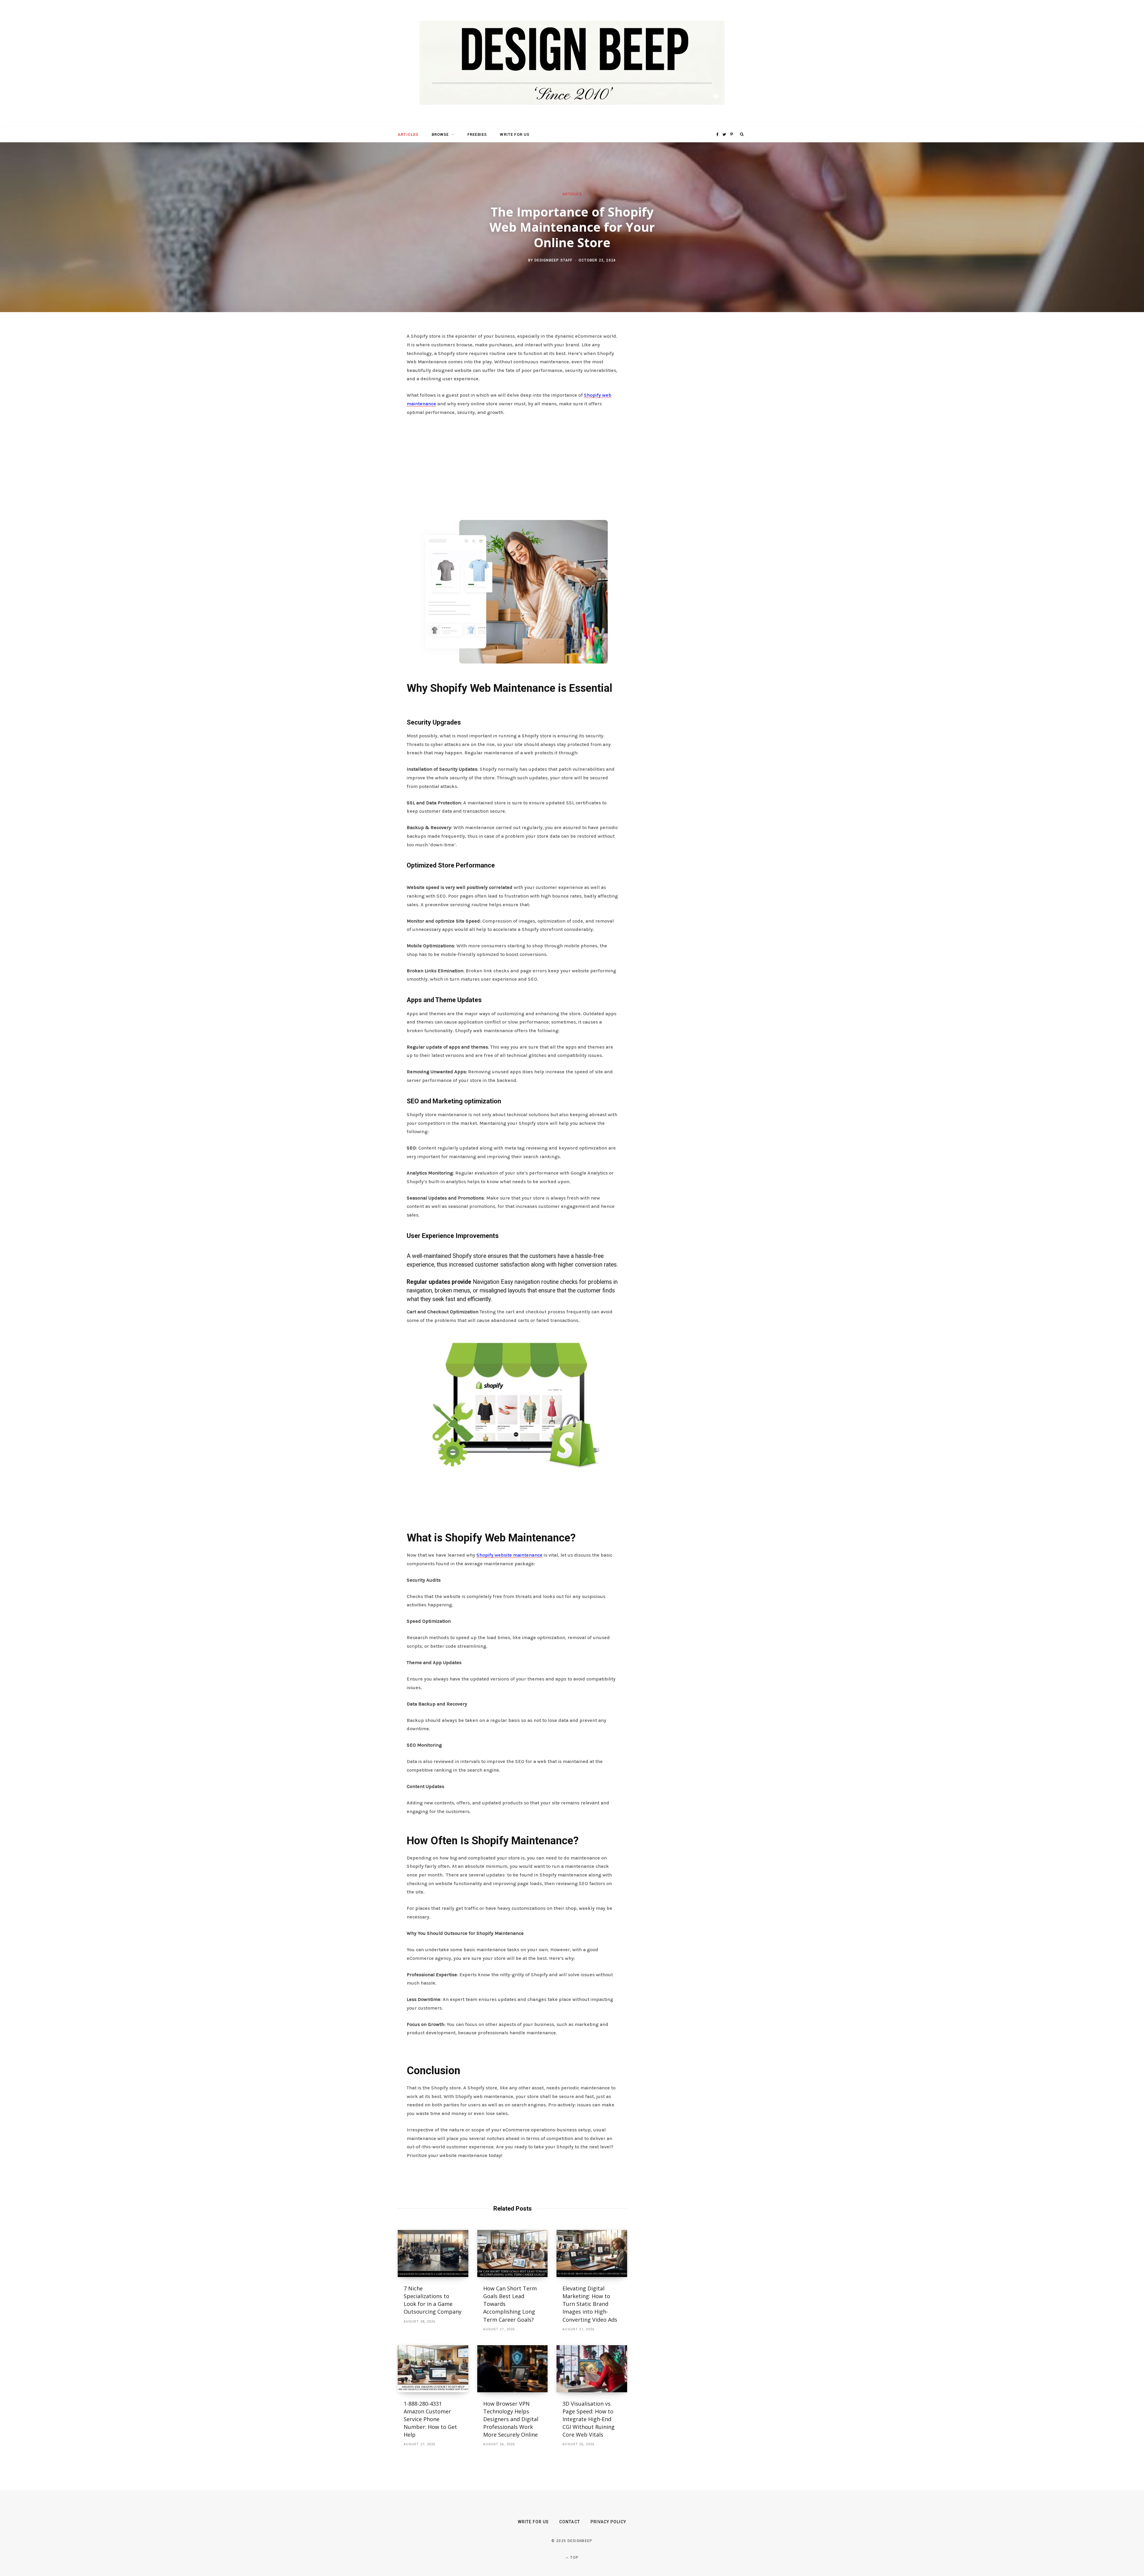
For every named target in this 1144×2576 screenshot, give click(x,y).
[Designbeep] (572, 63)
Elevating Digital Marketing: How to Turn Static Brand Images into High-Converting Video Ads (590, 2304)
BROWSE (440, 134)
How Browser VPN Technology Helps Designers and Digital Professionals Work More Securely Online (511, 2419)
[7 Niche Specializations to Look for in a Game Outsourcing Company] (433, 2253)
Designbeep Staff (554, 260)
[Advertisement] (512, 466)
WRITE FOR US (515, 134)
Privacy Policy (608, 2522)
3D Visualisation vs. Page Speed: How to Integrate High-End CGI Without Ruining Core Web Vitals (589, 2419)
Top (574, 2558)
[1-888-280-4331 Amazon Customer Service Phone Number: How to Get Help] (433, 2369)
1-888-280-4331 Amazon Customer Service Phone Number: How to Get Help (430, 2419)
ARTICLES (408, 134)
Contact (569, 2522)
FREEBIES (477, 134)
